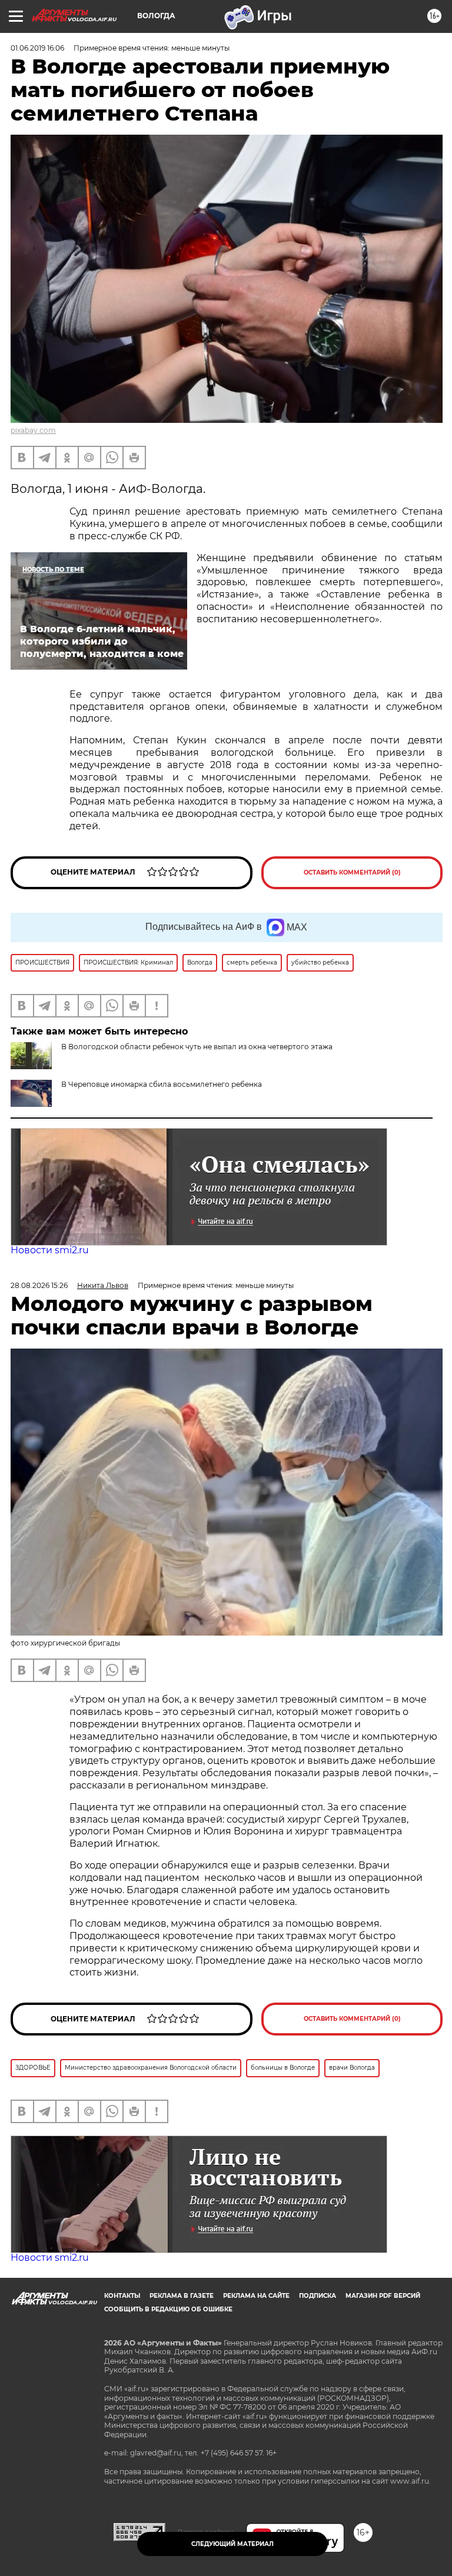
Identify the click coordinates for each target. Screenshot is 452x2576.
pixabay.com (33, 430)
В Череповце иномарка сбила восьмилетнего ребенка (162, 1084)
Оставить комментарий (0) (352, 872)
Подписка (318, 2296)
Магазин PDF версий (383, 2296)
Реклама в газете (182, 2296)
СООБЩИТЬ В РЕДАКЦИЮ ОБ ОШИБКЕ (168, 2309)
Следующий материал (232, 2544)
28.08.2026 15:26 (39, 1285)
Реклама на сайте (256, 2296)
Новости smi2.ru (50, 1250)
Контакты (122, 2296)
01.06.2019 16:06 (37, 48)
